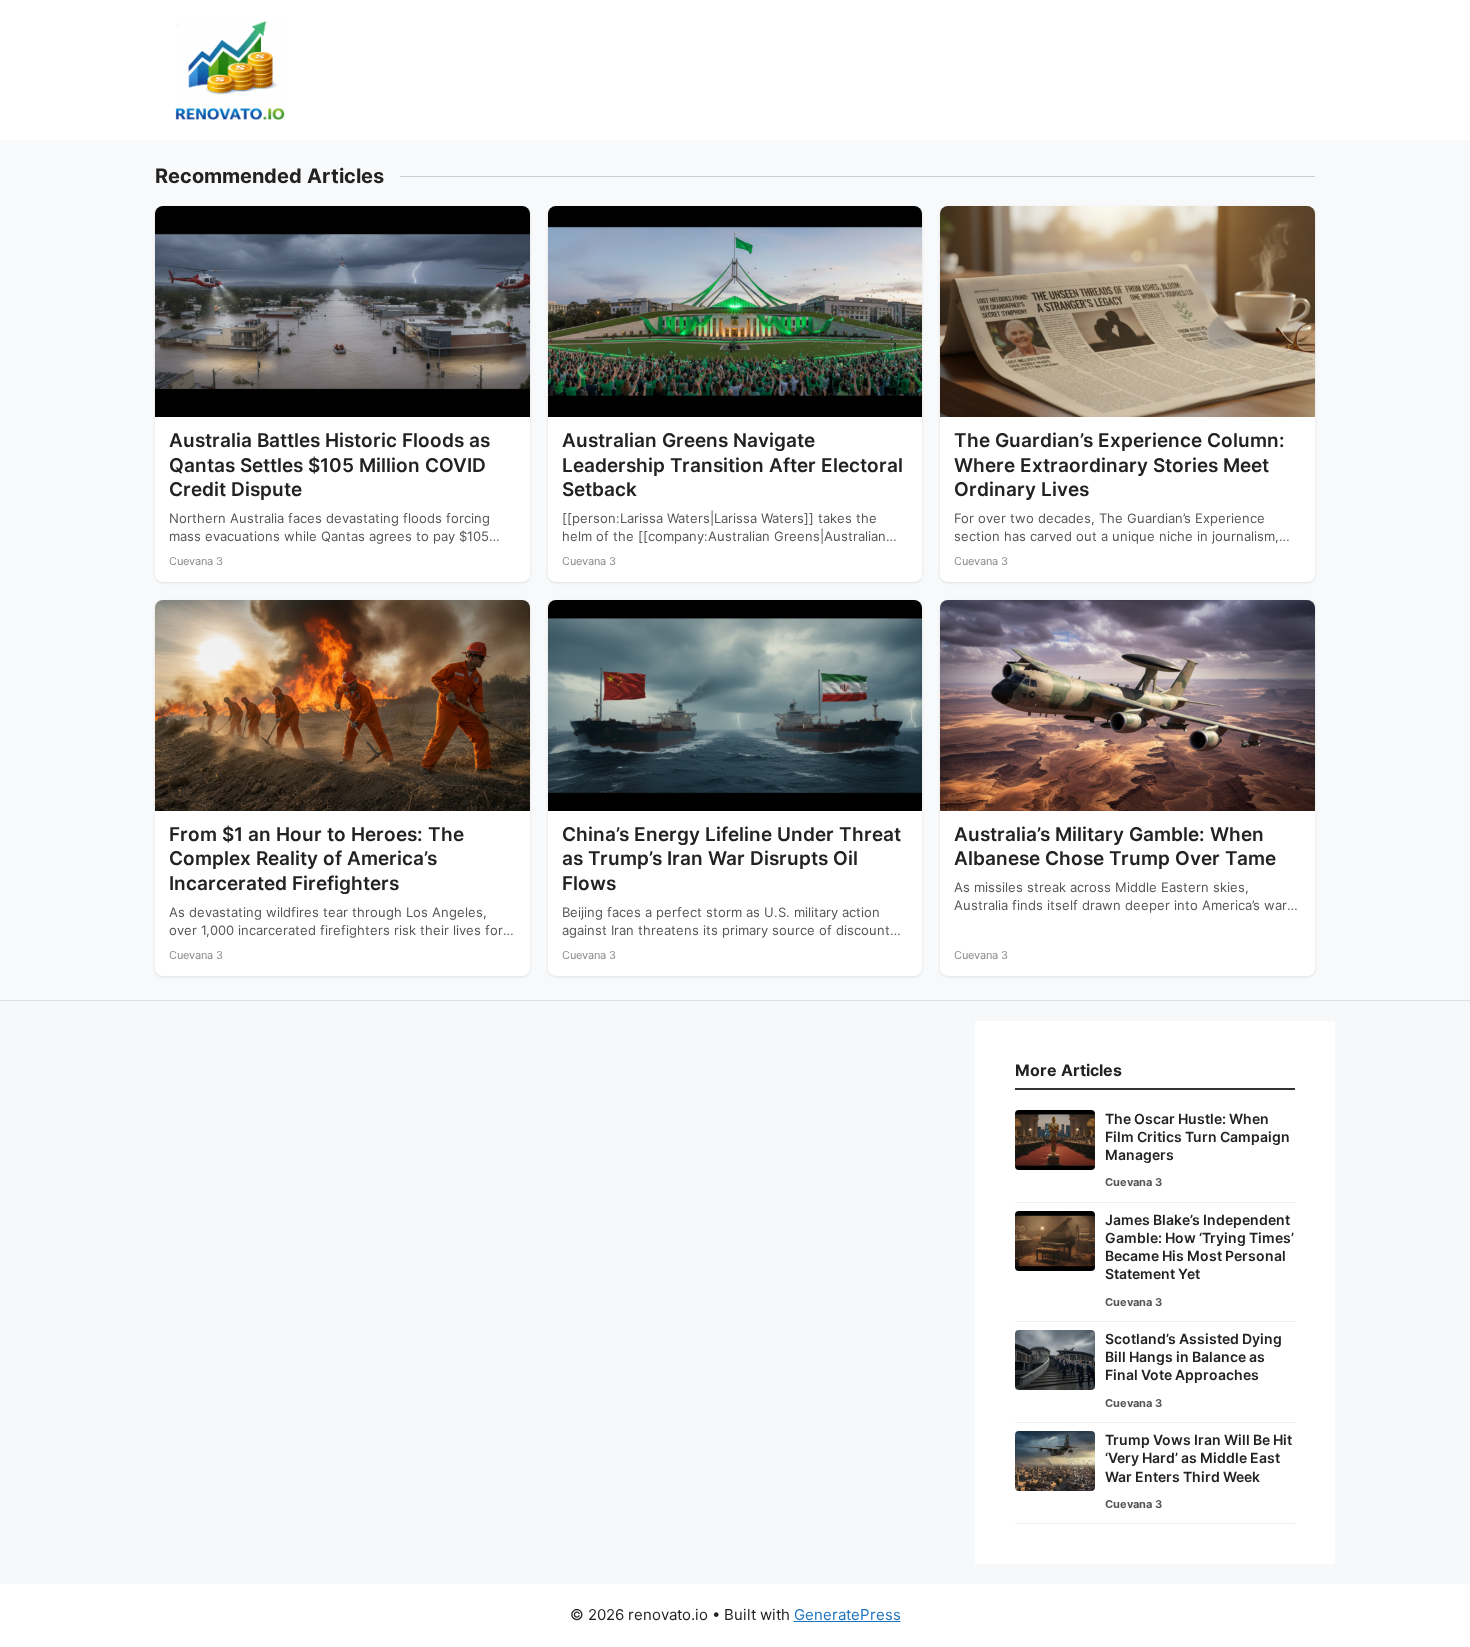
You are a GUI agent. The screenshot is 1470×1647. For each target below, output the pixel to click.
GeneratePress (847, 1614)
